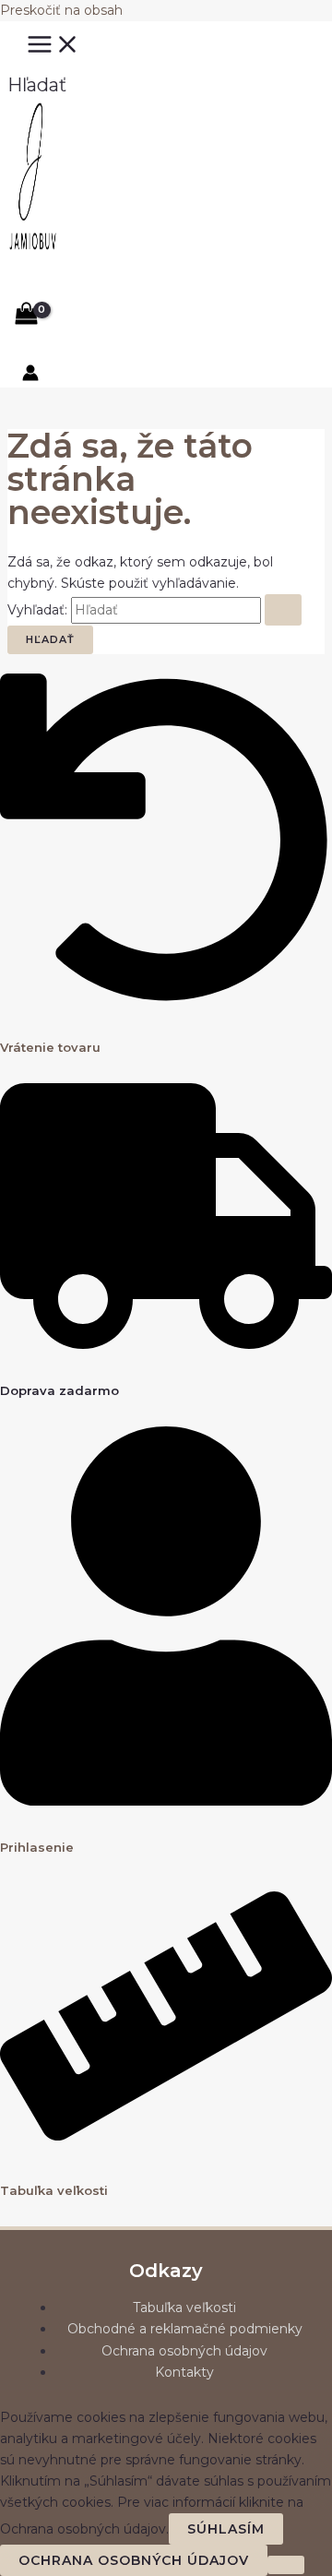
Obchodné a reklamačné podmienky (185, 2329)
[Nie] (286, 2565)
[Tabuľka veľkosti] (166, 2144)
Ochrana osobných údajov (184, 2351)
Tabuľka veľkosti (54, 2190)
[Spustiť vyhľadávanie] (283, 610)
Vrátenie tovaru (50, 1047)
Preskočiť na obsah (61, 10)
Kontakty (184, 2372)
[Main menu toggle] (53, 45)
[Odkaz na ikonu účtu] (30, 376)
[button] (37, 85)
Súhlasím (226, 2529)
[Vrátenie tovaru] (166, 1001)
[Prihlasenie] (166, 1801)
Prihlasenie (37, 1847)
